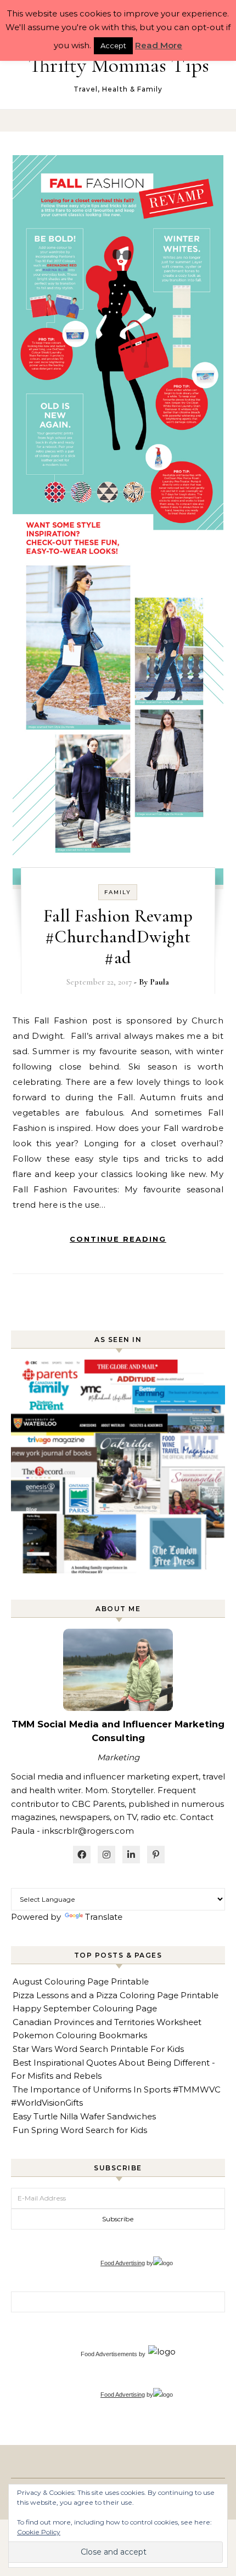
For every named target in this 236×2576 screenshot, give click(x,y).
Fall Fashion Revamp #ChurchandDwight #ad (118, 937)
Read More (159, 45)
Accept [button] (113, 46)
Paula (159, 982)
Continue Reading (118, 1239)
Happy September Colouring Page (85, 2008)
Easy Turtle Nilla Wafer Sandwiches (84, 2116)
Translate (104, 1917)
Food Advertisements (109, 2354)
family (118, 892)
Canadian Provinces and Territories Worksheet (107, 2022)
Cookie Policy (39, 2532)
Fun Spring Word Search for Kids (80, 2130)
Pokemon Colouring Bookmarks (80, 2035)
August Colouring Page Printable (81, 1981)
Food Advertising (123, 2263)
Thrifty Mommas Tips (119, 65)
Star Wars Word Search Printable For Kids (98, 2049)
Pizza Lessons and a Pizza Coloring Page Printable (116, 1995)
